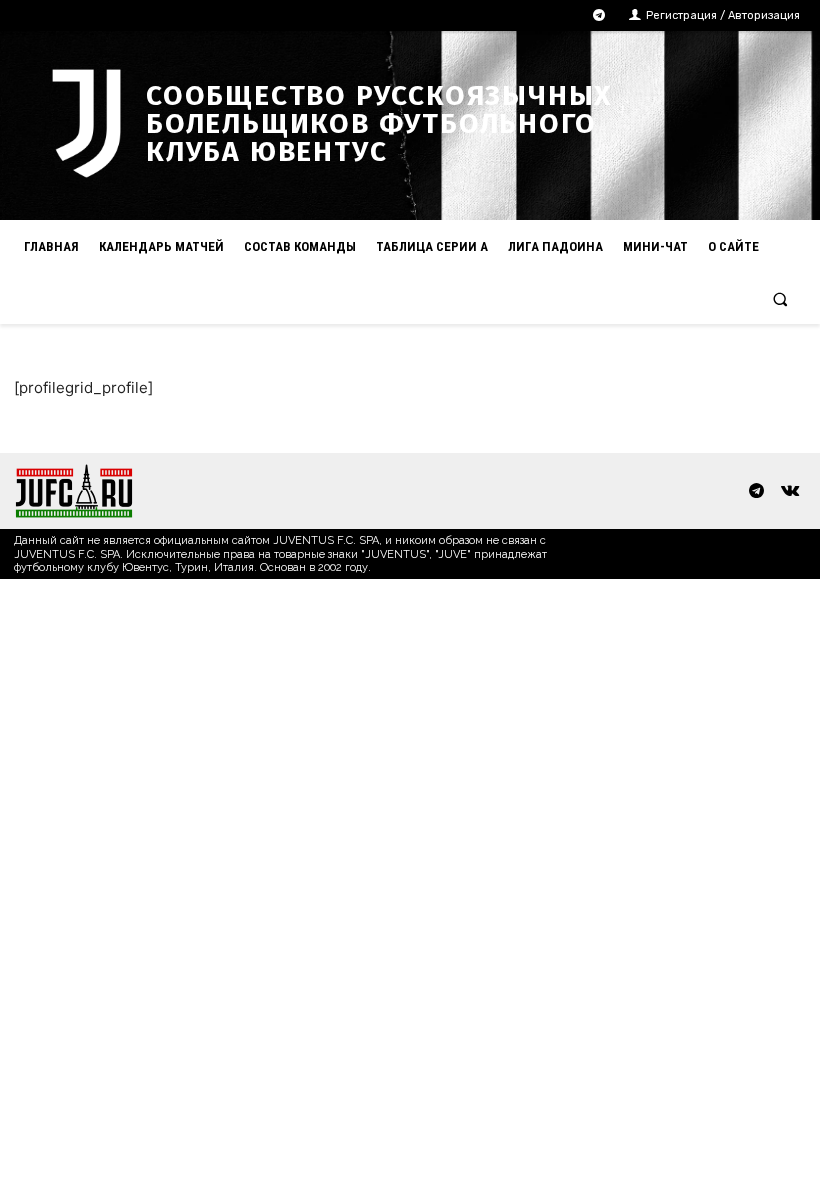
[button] (780, 298)
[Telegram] (599, 15)
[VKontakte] (789, 491)
